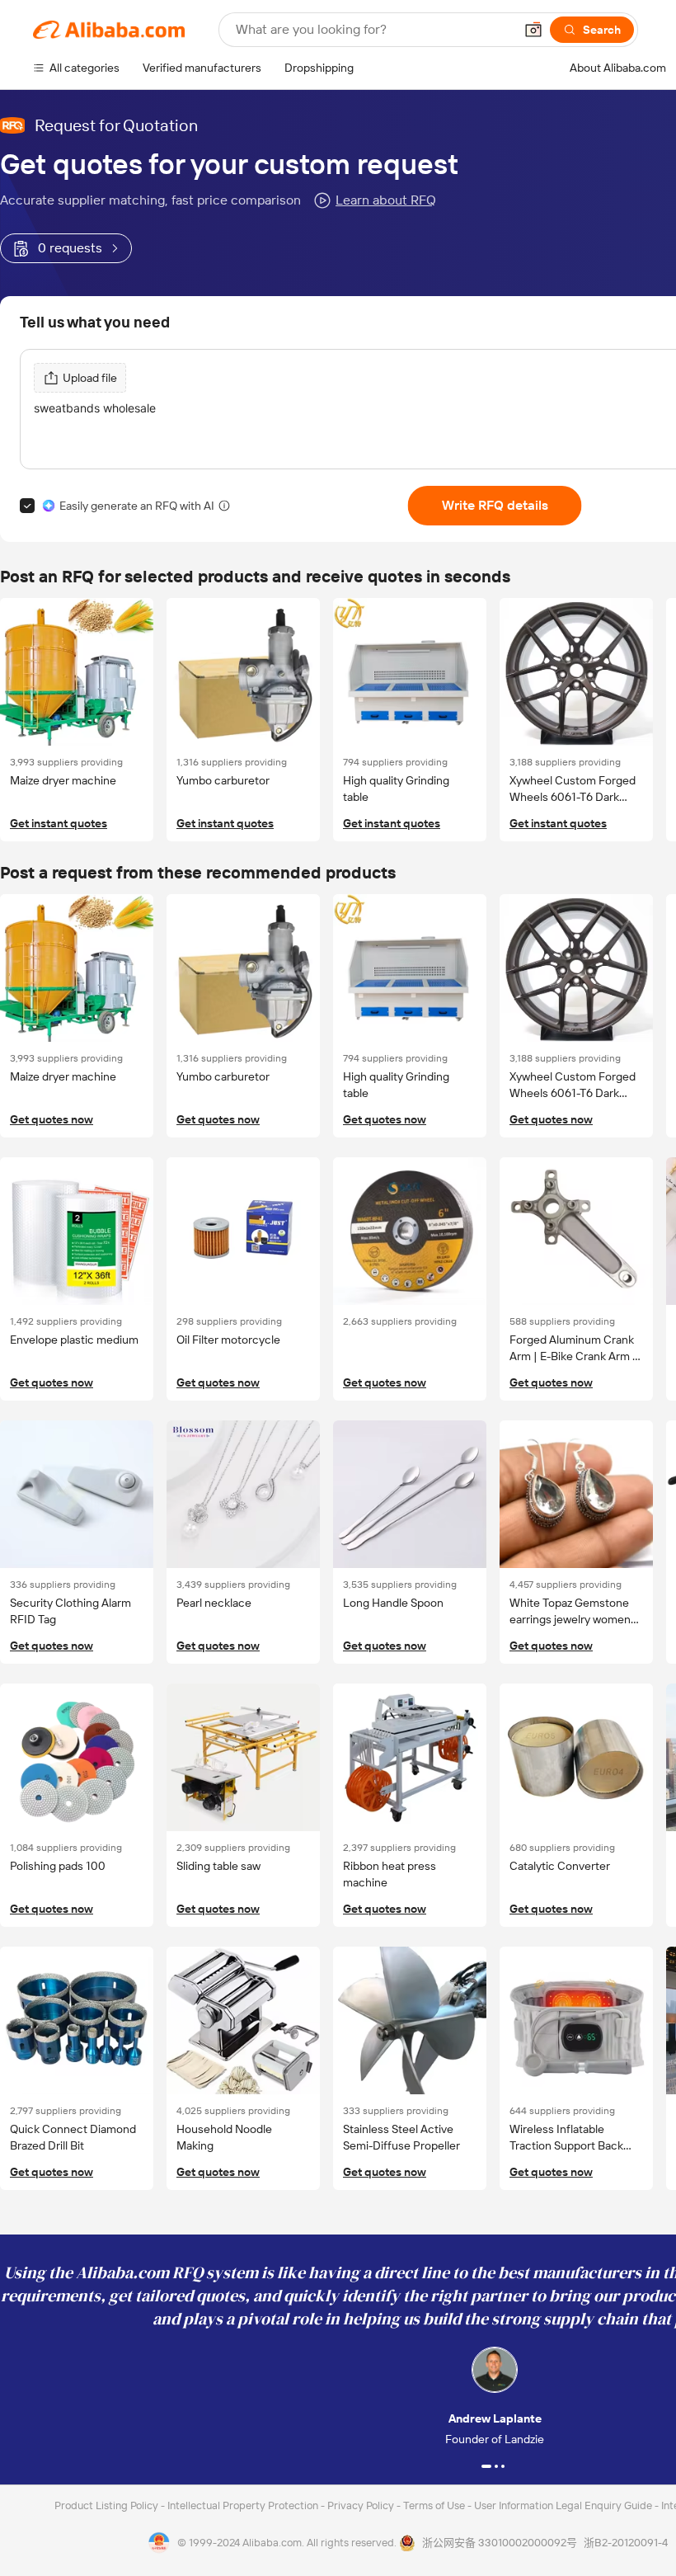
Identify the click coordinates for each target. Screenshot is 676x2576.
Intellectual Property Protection (244, 2505)
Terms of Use (435, 2505)
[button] (533, 30)
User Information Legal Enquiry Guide (563, 2505)
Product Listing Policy (108, 2505)
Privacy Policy (362, 2505)
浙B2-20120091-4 (626, 2543)
